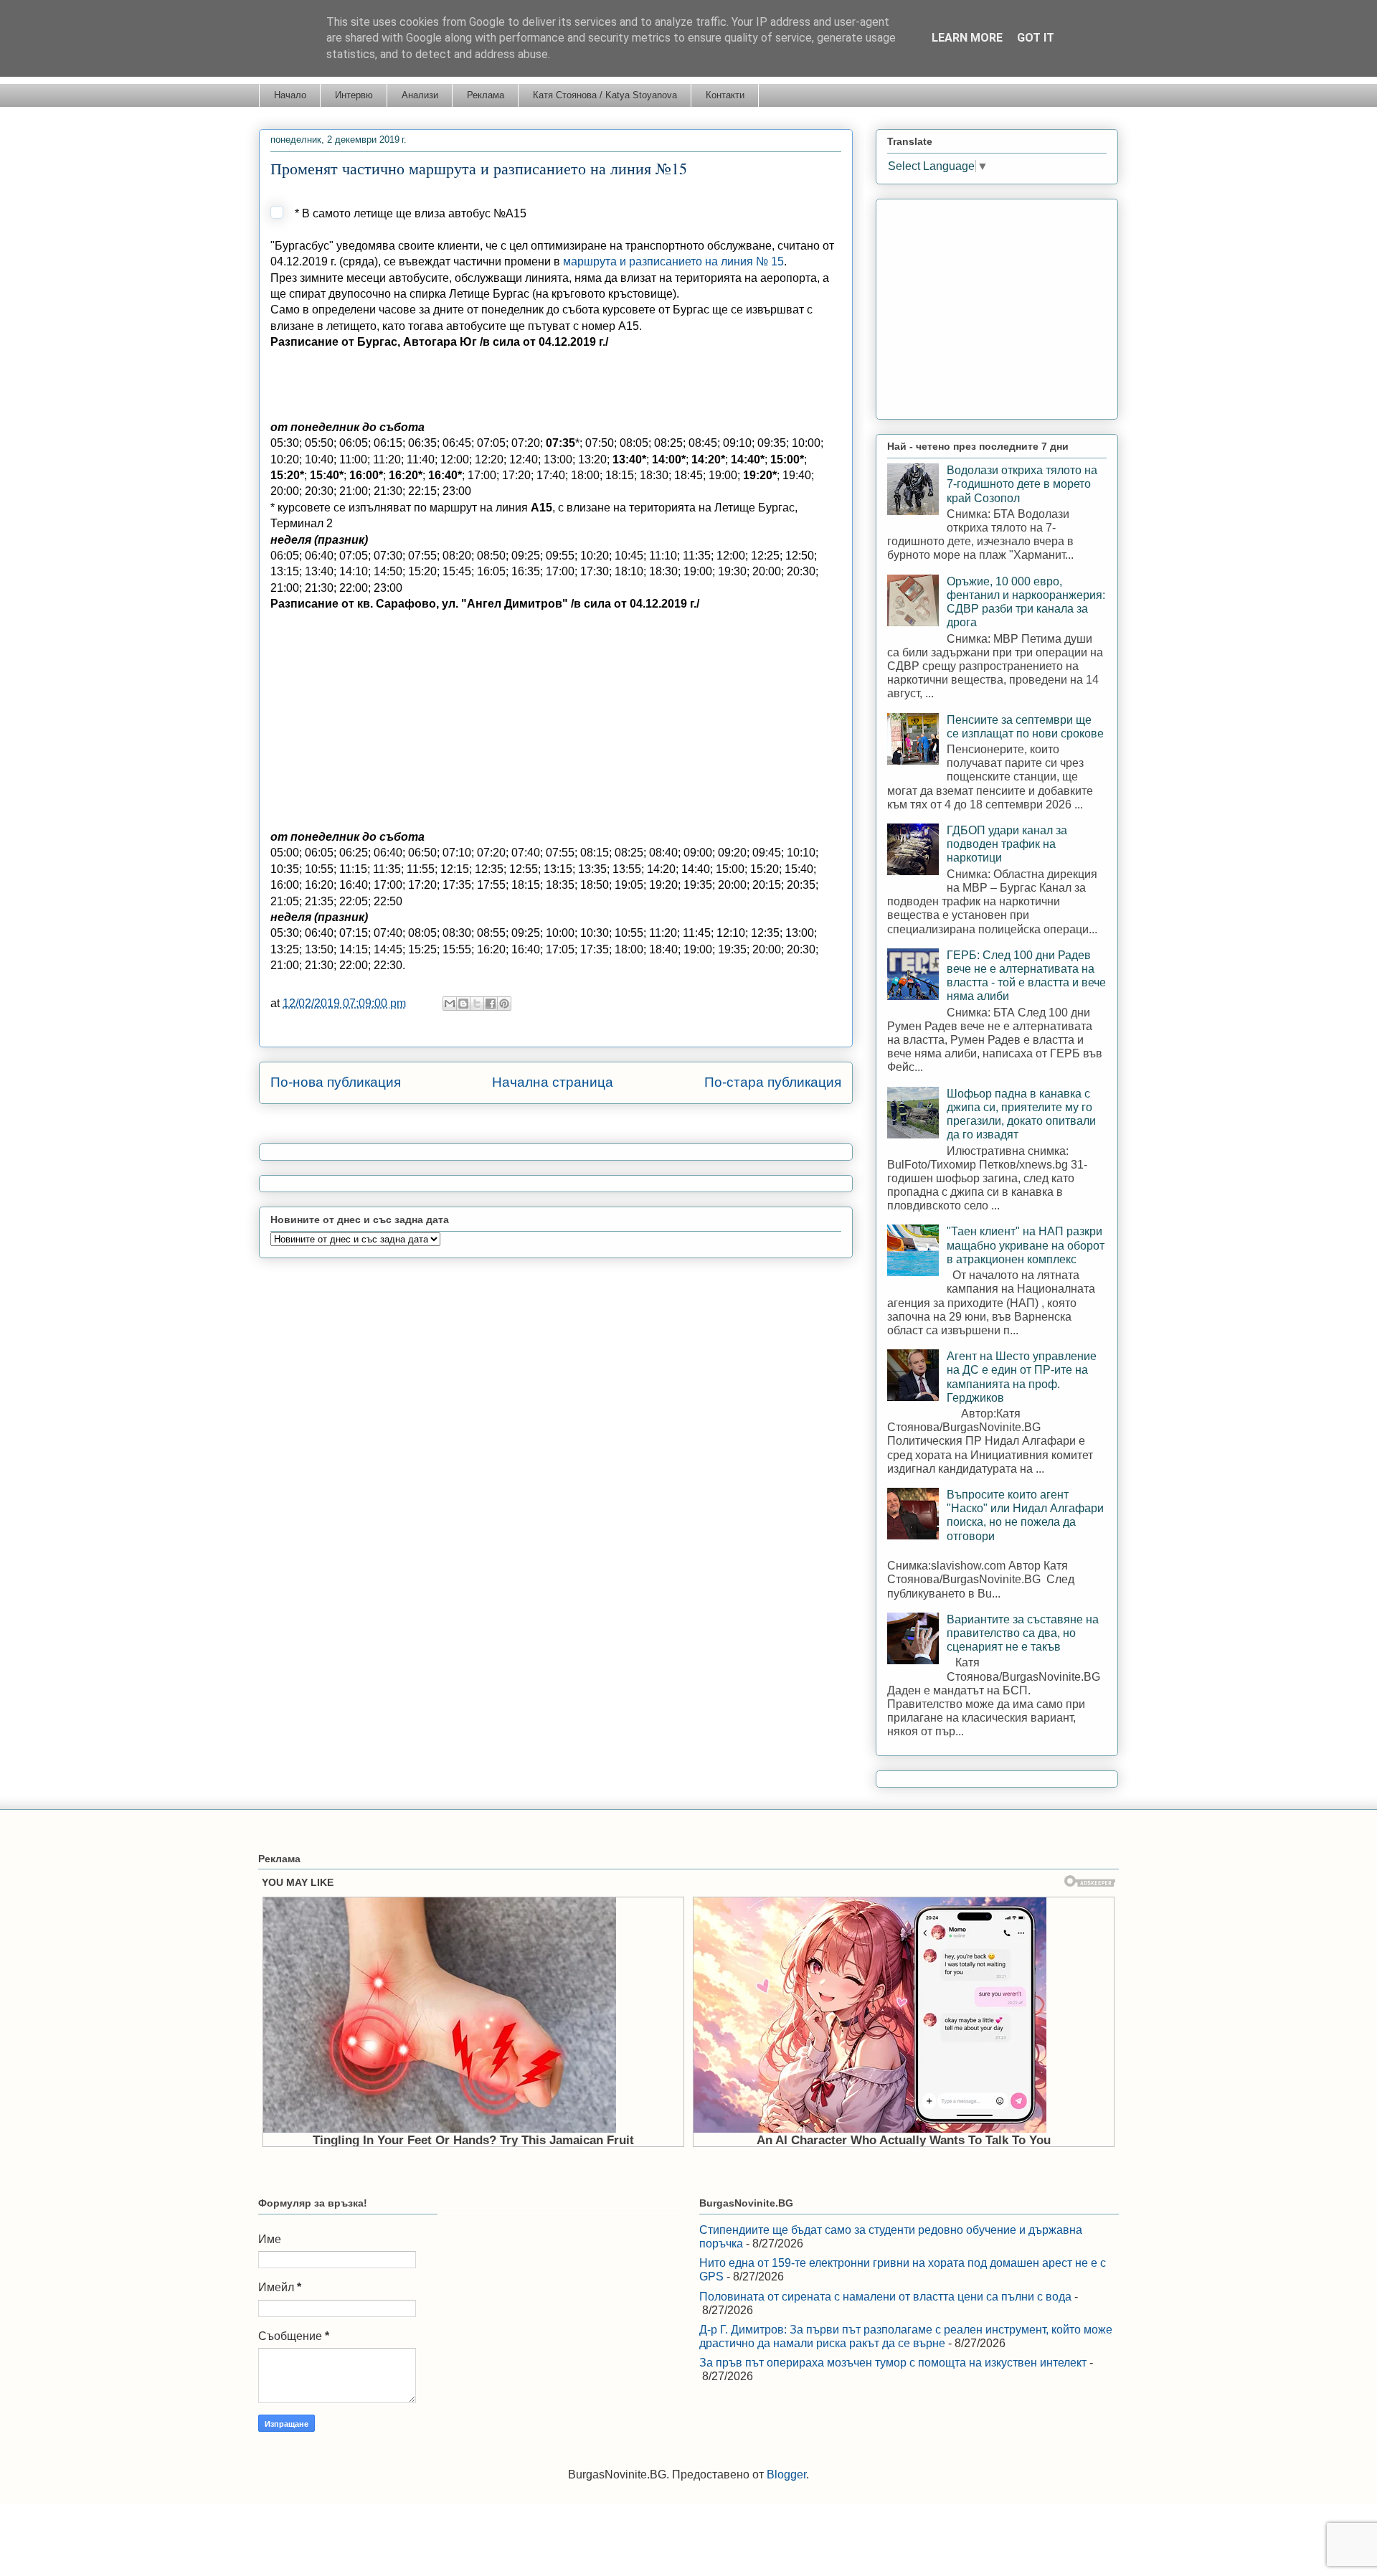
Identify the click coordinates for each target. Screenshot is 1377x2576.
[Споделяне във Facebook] (491, 1004)
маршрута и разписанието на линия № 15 (673, 261)
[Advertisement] (531, 383)
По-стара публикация (773, 1082)
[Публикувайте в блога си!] (463, 1004)
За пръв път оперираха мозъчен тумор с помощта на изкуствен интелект (893, 2363)
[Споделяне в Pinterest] (504, 1004)
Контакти (725, 95)
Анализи (420, 95)
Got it (1036, 38)
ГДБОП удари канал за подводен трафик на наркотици (1007, 844)
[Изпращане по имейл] (450, 1004)
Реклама (486, 95)
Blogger (786, 2474)
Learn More (967, 38)
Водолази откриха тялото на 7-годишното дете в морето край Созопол (1022, 484)
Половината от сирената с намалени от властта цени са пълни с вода (885, 2297)
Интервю (354, 95)
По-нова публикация (336, 1082)
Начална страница (553, 1082)
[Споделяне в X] (477, 1004)
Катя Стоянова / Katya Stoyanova (605, 95)
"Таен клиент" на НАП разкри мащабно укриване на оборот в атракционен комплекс (1026, 1245)
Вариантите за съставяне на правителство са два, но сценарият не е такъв (1023, 1633)
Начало (290, 95)
